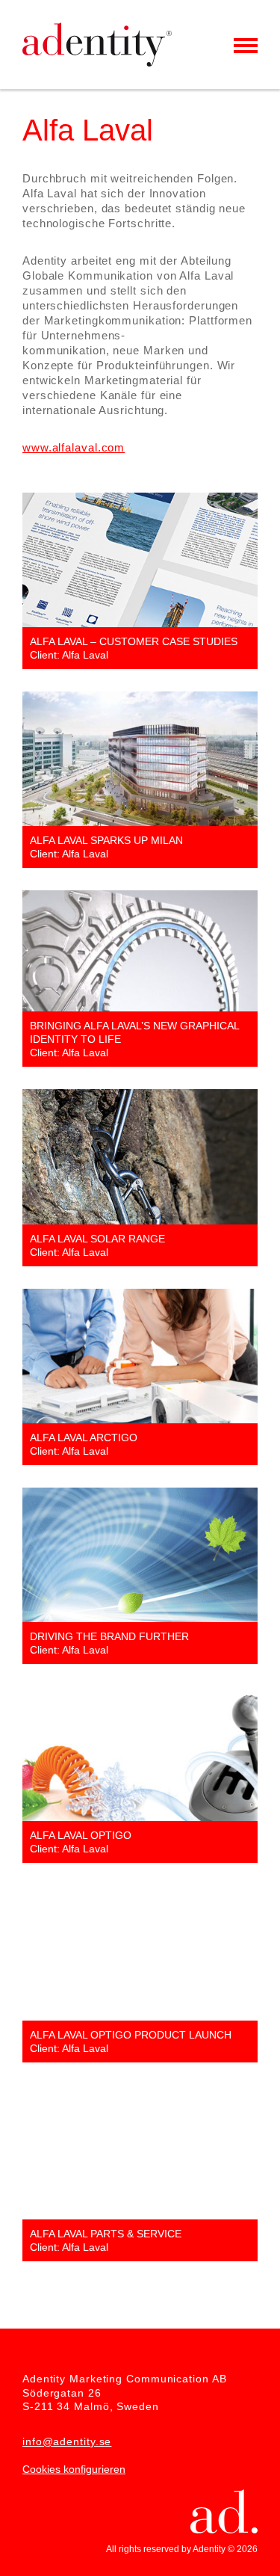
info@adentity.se (67, 2441)
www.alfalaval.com (74, 447)
